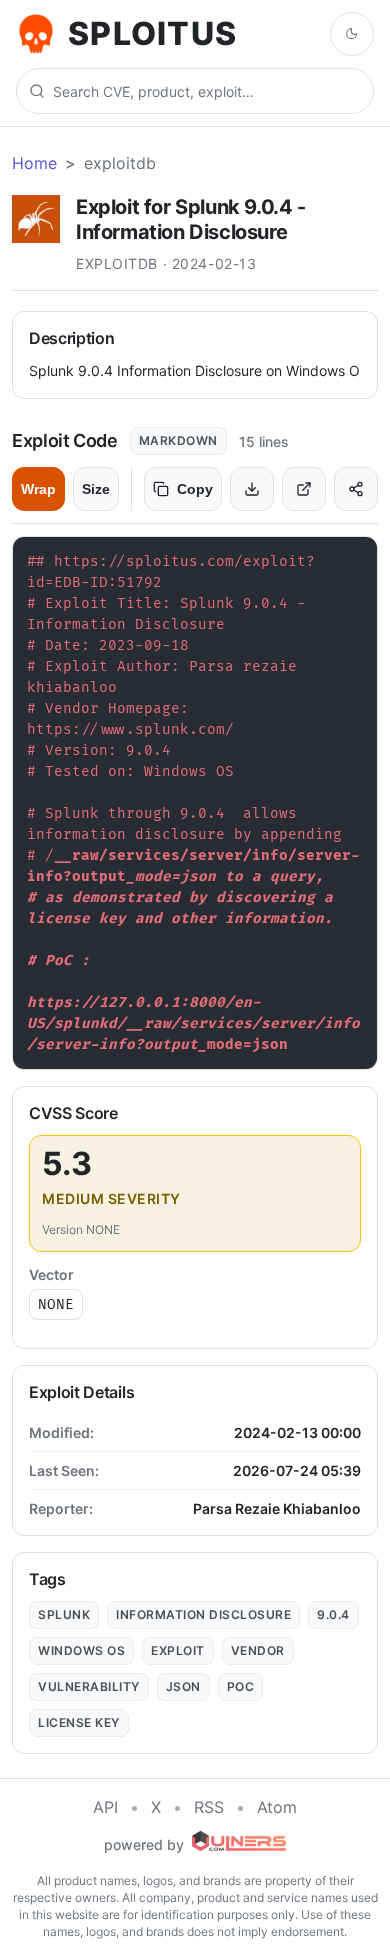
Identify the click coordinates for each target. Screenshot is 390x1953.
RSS (209, 1807)
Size (96, 489)
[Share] (356, 489)
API (105, 1807)
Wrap (38, 489)
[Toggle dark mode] (352, 34)
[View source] (304, 489)
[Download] (252, 489)
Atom (277, 1807)
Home (34, 163)
